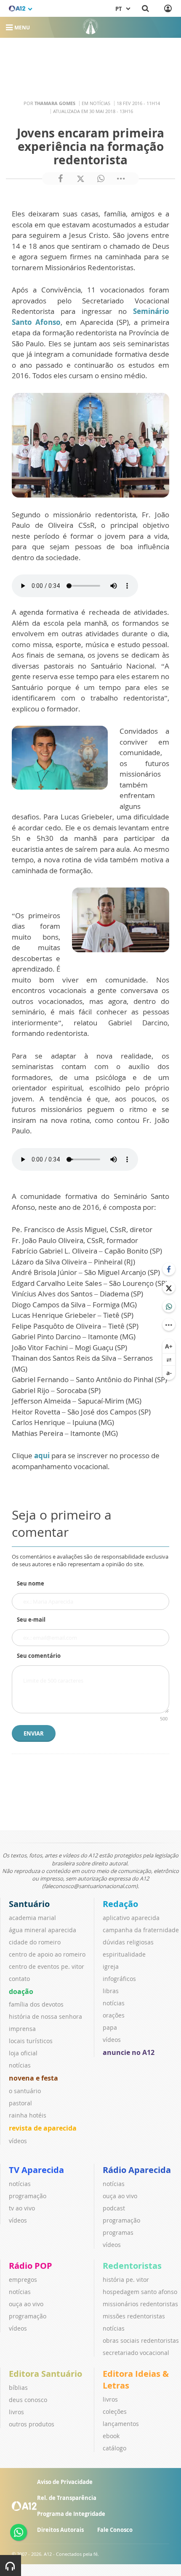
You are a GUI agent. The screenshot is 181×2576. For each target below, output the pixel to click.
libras (111, 1991)
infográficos (119, 1979)
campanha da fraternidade (141, 1930)
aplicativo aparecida (131, 1918)
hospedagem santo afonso (140, 2292)
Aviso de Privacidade (65, 2482)
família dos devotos (36, 2004)
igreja (111, 1966)
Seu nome (31, 1583)
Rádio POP (31, 2266)
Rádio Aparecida (137, 2170)
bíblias (18, 2388)
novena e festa (33, 2078)
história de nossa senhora (45, 2016)
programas (118, 2232)
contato (19, 1979)
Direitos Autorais (60, 2530)
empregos (23, 2280)
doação (21, 1991)
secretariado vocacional (136, 2353)
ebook (111, 2436)
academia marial (32, 1918)
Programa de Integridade (71, 2514)
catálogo (114, 2448)
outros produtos (32, 2424)
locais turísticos (31, 2041)
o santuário (25, 2091)
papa (110, 2027)
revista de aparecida (43, 2128)
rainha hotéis (28, 2115)
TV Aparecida (36, 2170)
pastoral (20, 2103)
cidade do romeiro (35, 1942)
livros (16, 2412)
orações (114, 2015)
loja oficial (23, 2053)
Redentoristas (132, 2266)
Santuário (29, 1904)
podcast (114, 2208)
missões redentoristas (134, 2316)
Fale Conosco (115, 2530)
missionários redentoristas (140, 2304)
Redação (120, 1904)
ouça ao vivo (120, 2196)
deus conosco (28, 2400)
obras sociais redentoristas (141, 2340)
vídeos (18, 2141)
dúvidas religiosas (128, 1942)
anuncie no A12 (129, 2052)
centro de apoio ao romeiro (47, 1954)
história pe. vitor (126, 2280)
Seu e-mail (31, 1620)
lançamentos (121, 2424)
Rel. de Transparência (67, 2498)
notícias (20, 2065)
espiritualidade (124, 1954)
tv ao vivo (22, 2208)
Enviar (34, 1733)
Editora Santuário (45, 2374)
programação (28, 2196)
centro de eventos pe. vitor (47, 1966)
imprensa (22, 2029)
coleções (115, 2411)
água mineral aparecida (43, 1930)
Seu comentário (39, 1656)
